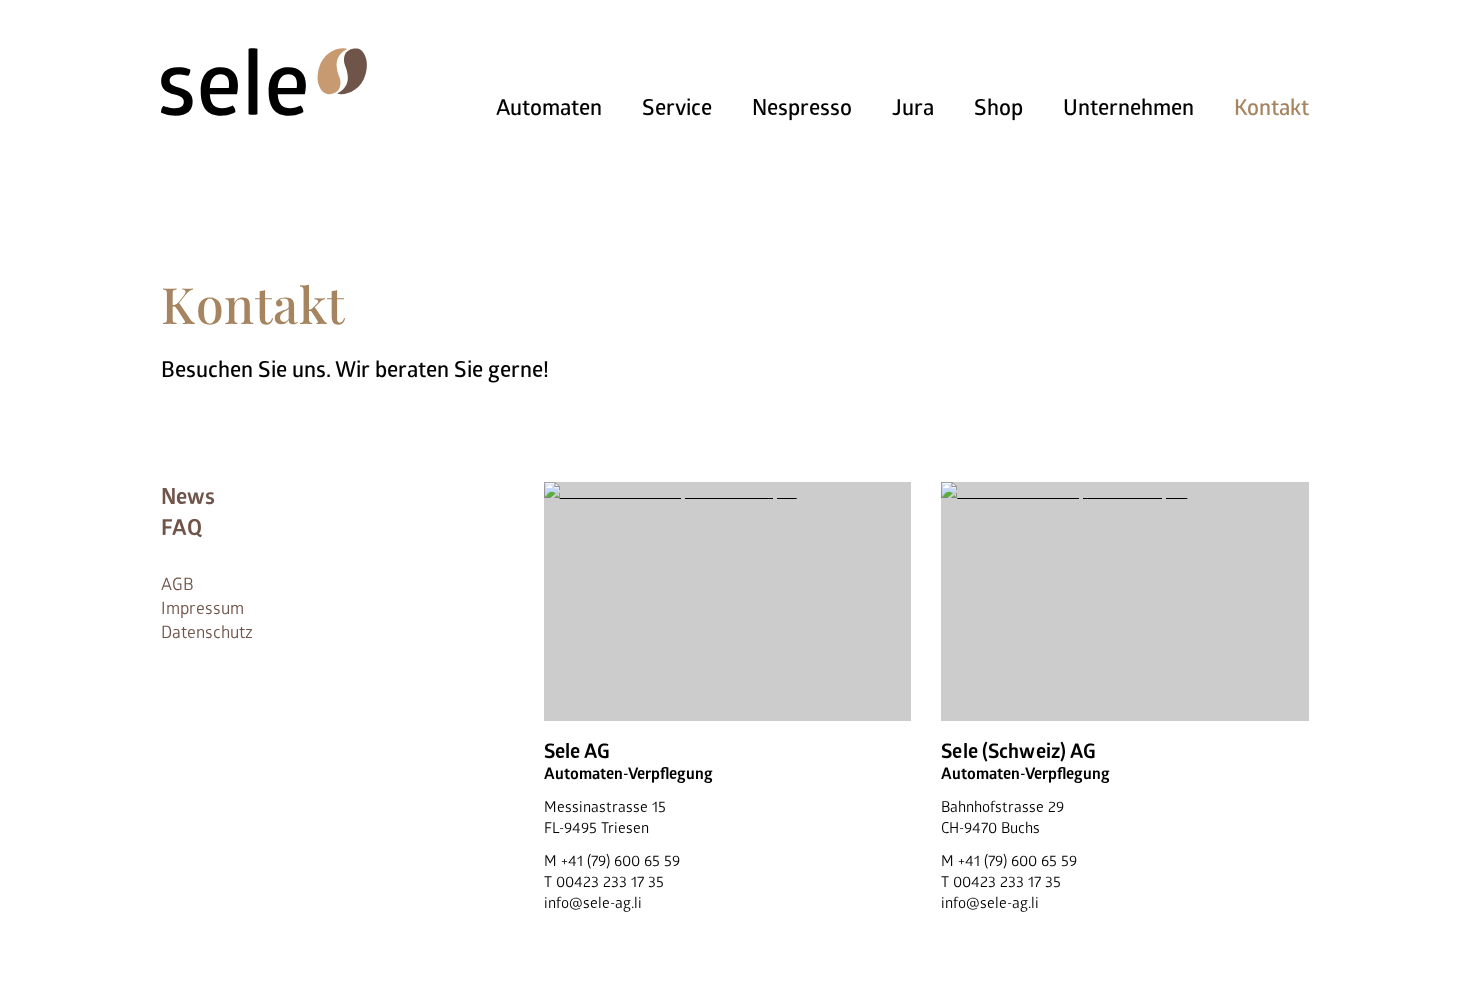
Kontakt (1271, 108)
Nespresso (802, 108)
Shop (998, 108)
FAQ (181, 528)
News (188, 497)
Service (677, 108)
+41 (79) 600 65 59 (620, 861)
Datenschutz (207, 632)
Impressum (202, 608)
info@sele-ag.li (593, 903)
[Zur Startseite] (264, 82)
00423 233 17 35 (610, 882)
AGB (177, 584)
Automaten (549, 108)
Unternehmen (1128, 108)
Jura (913, 108)
